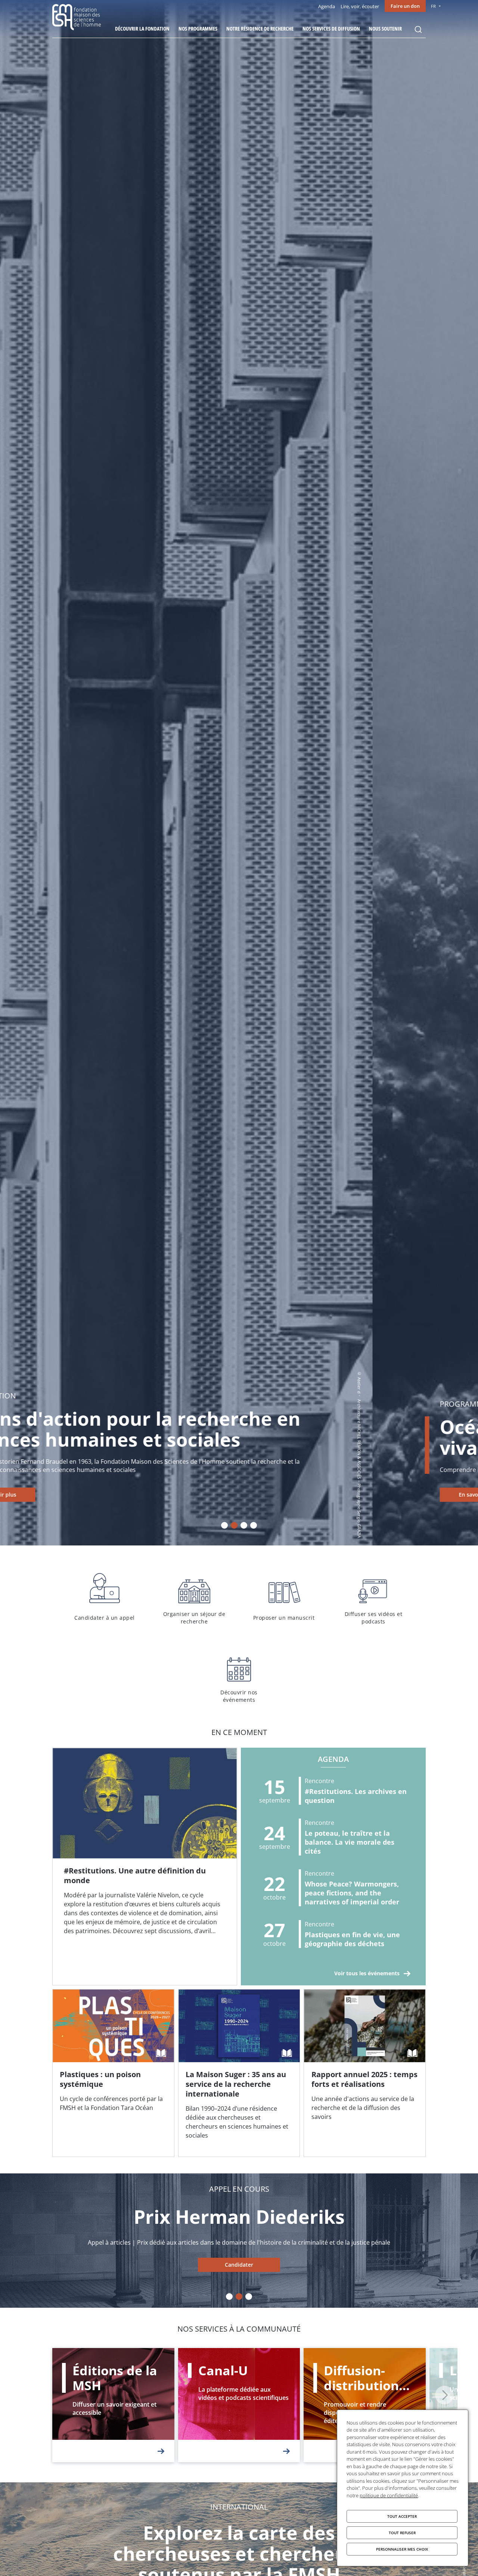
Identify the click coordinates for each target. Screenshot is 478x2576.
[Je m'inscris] (145, 1867)
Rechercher (418, 29)
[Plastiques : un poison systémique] (113, 2073)
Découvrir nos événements (239, 1676)
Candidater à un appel (105, 1597)
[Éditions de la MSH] (113, 2405)
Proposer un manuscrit (284, 1597)
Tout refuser (402, 2533)
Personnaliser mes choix (402, 2549)
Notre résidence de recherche (260, 29)
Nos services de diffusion (331, 29)
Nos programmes (198, 29)
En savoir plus (104, 1495)
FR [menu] (433, 6)
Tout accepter (402, 2516)
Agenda (327, 6)
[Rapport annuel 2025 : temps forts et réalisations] (365, 2073)
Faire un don (405, 6)
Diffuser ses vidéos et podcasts (373, 1597)
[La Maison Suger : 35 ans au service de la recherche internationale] (239, 2073)
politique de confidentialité (389, 2495)
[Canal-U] (239, 2405)
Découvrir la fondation (142, 29)
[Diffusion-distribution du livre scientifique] (365, 2405)
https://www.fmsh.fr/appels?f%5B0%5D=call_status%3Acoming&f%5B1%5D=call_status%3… (239, 2265)
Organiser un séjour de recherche (194, 1597)
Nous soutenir (385, 29)
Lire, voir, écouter (360, 6)
